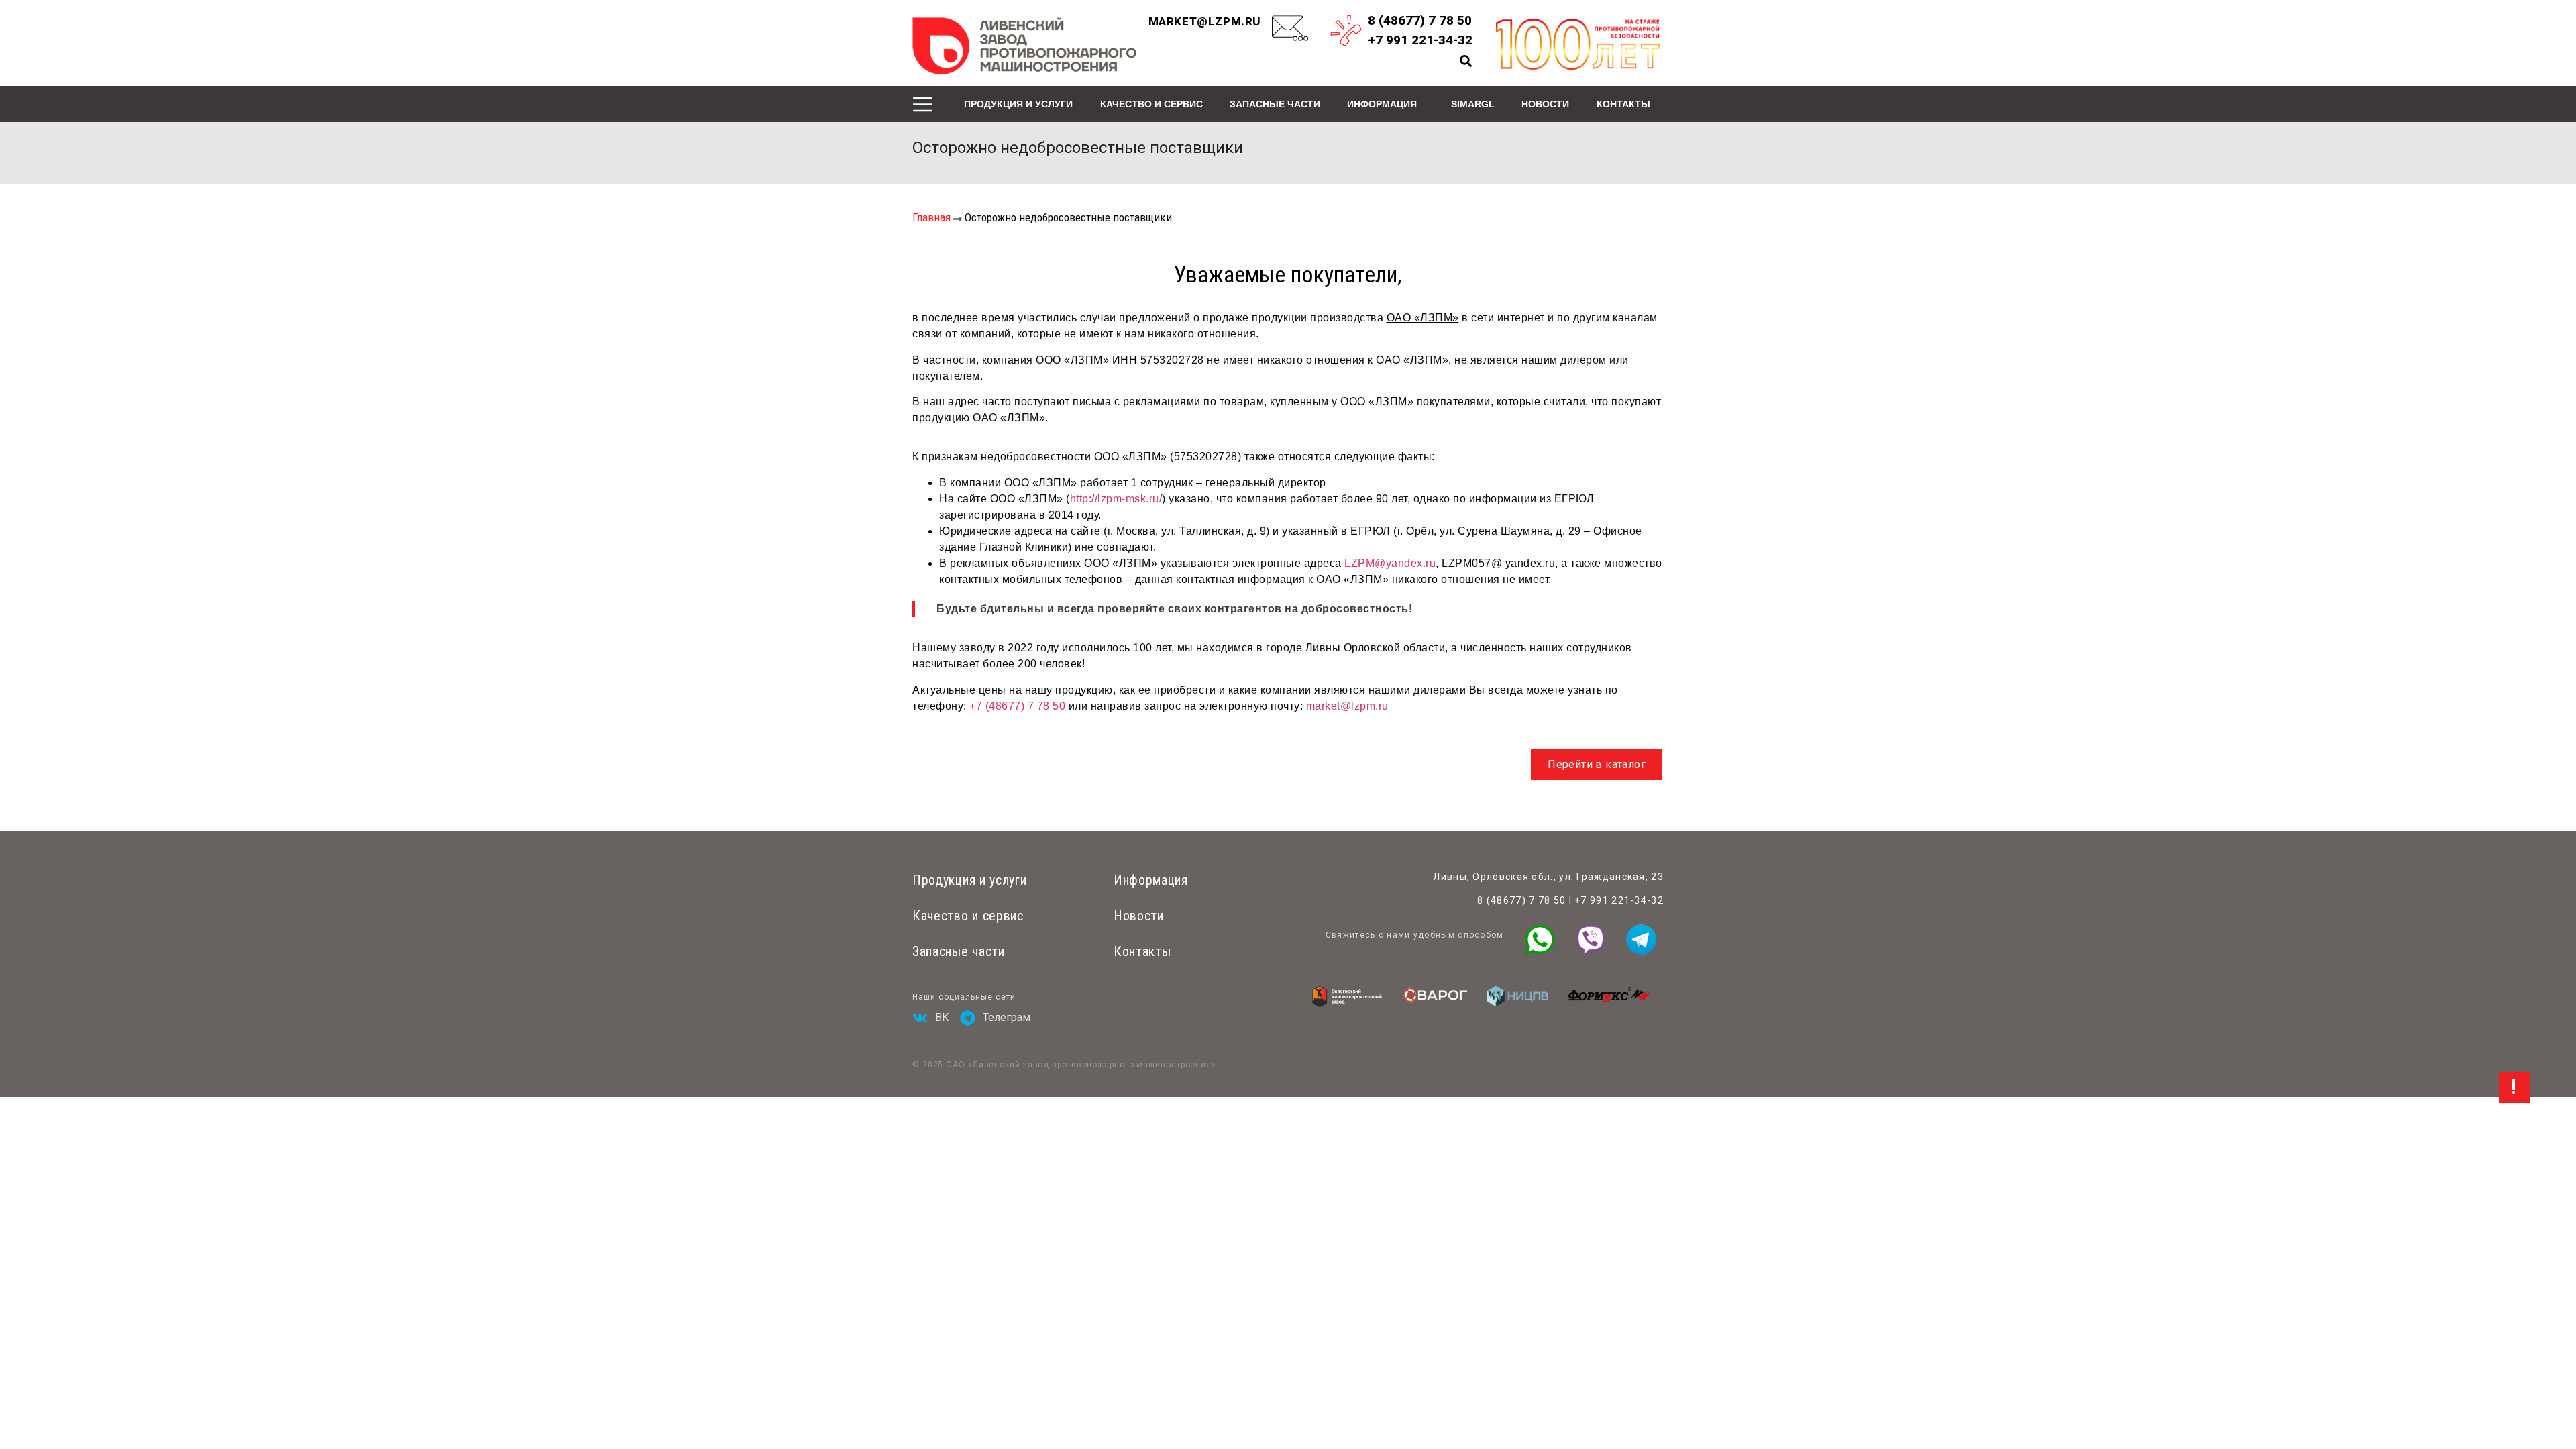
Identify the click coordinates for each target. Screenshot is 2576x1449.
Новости (1545, 104)
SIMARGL (1473, 104)
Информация (1382, 104)
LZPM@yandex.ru (1390, 563)
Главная (931, 217)
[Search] (1466, 61)
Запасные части (1275, 104)
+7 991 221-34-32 (1619, 900)
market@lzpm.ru (1205, 21)
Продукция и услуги (1018, 104)
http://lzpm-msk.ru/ (1116, 499)
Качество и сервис (1151, 104)
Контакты (1623, 104)
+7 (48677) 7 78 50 (1017, 706)
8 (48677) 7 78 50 (1521, 900)
